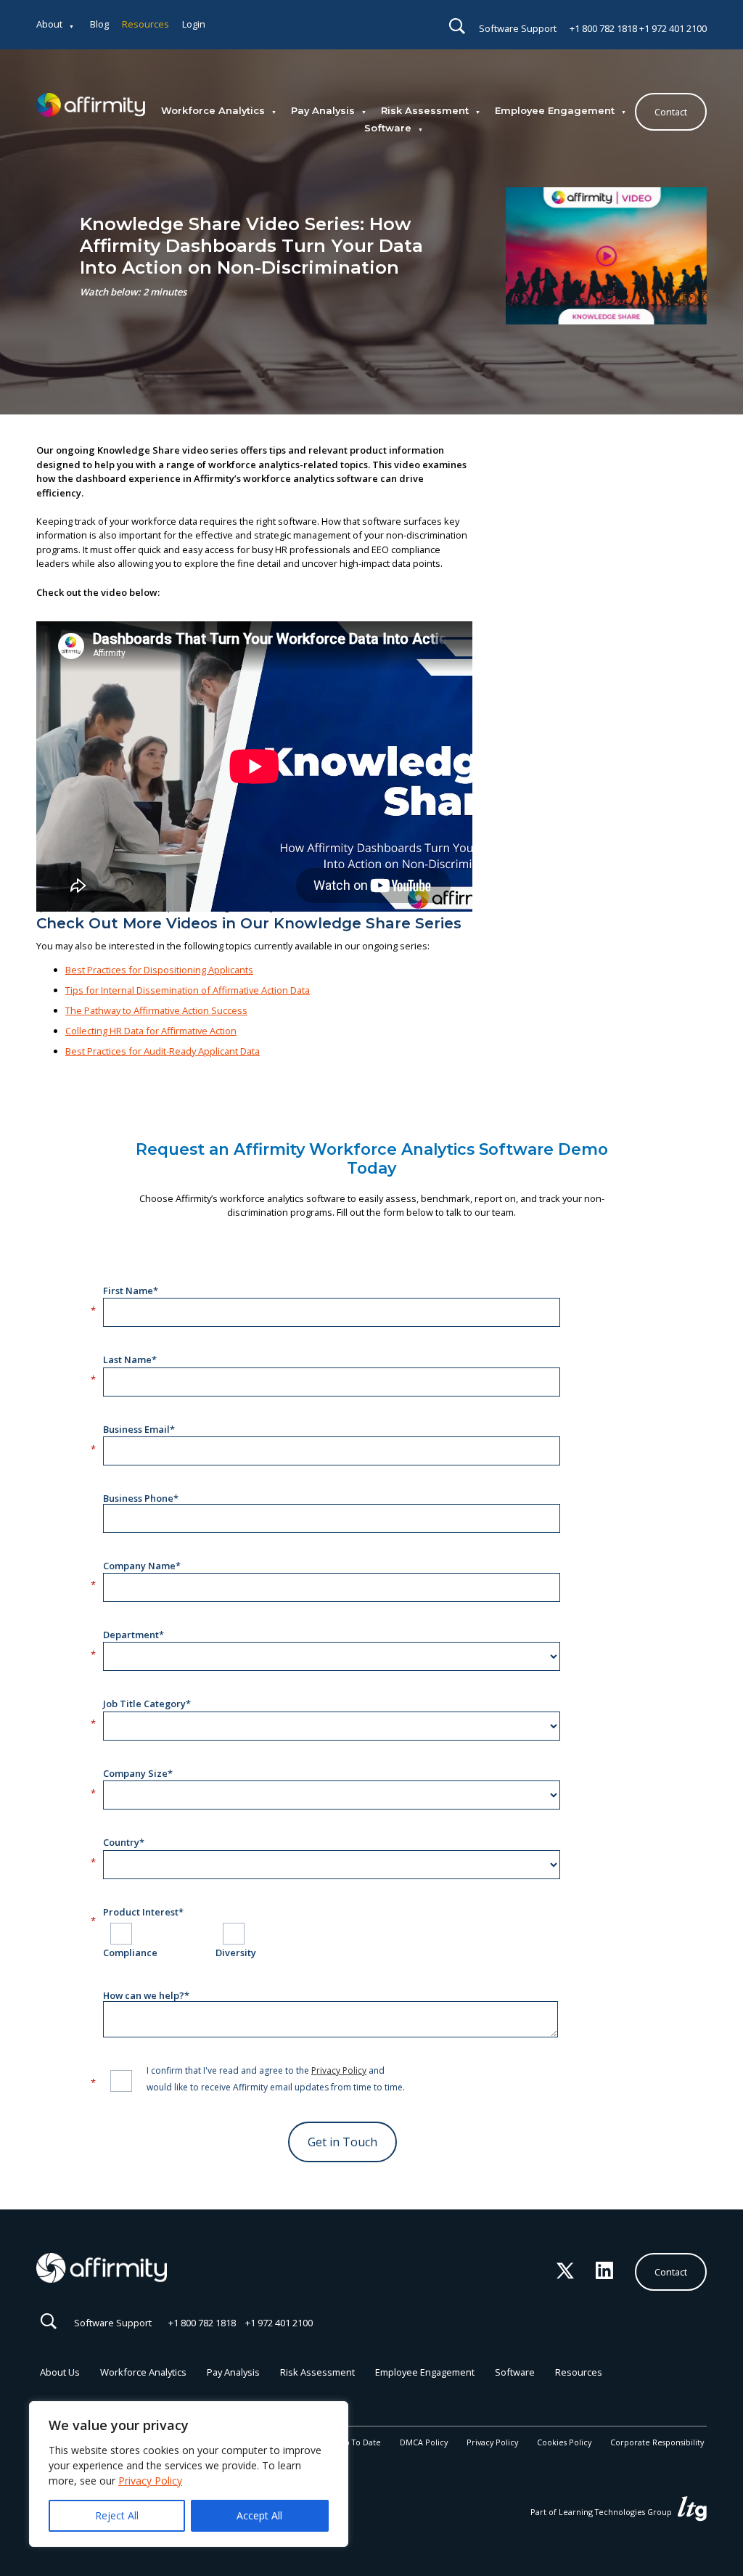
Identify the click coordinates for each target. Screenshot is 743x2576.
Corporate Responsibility (657, 2442)
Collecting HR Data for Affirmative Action (151, 1031)
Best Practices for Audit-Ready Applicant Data (163, 1051)
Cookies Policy (564, 2442)
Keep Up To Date (349, 2442)
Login (194, 24)
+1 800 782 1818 (603, 28)
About (49, 24)
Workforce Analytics (213, 110)
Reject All (117, 2515)
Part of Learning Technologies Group (602, 2512)
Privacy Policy (150, 2481)
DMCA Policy (424, 2442)
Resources (145, 24)
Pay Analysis (323, 110)
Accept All (259, 2515)
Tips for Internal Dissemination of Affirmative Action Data (188, 990)
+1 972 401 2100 (673, 28)
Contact (671, 112)
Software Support (518, 28)
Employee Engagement (555, 110)
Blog (99, 24)
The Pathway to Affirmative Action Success (156, 1010)
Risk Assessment (425, 110)
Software (388, 128)
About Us (60, 2372)
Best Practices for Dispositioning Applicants (159, 970)
